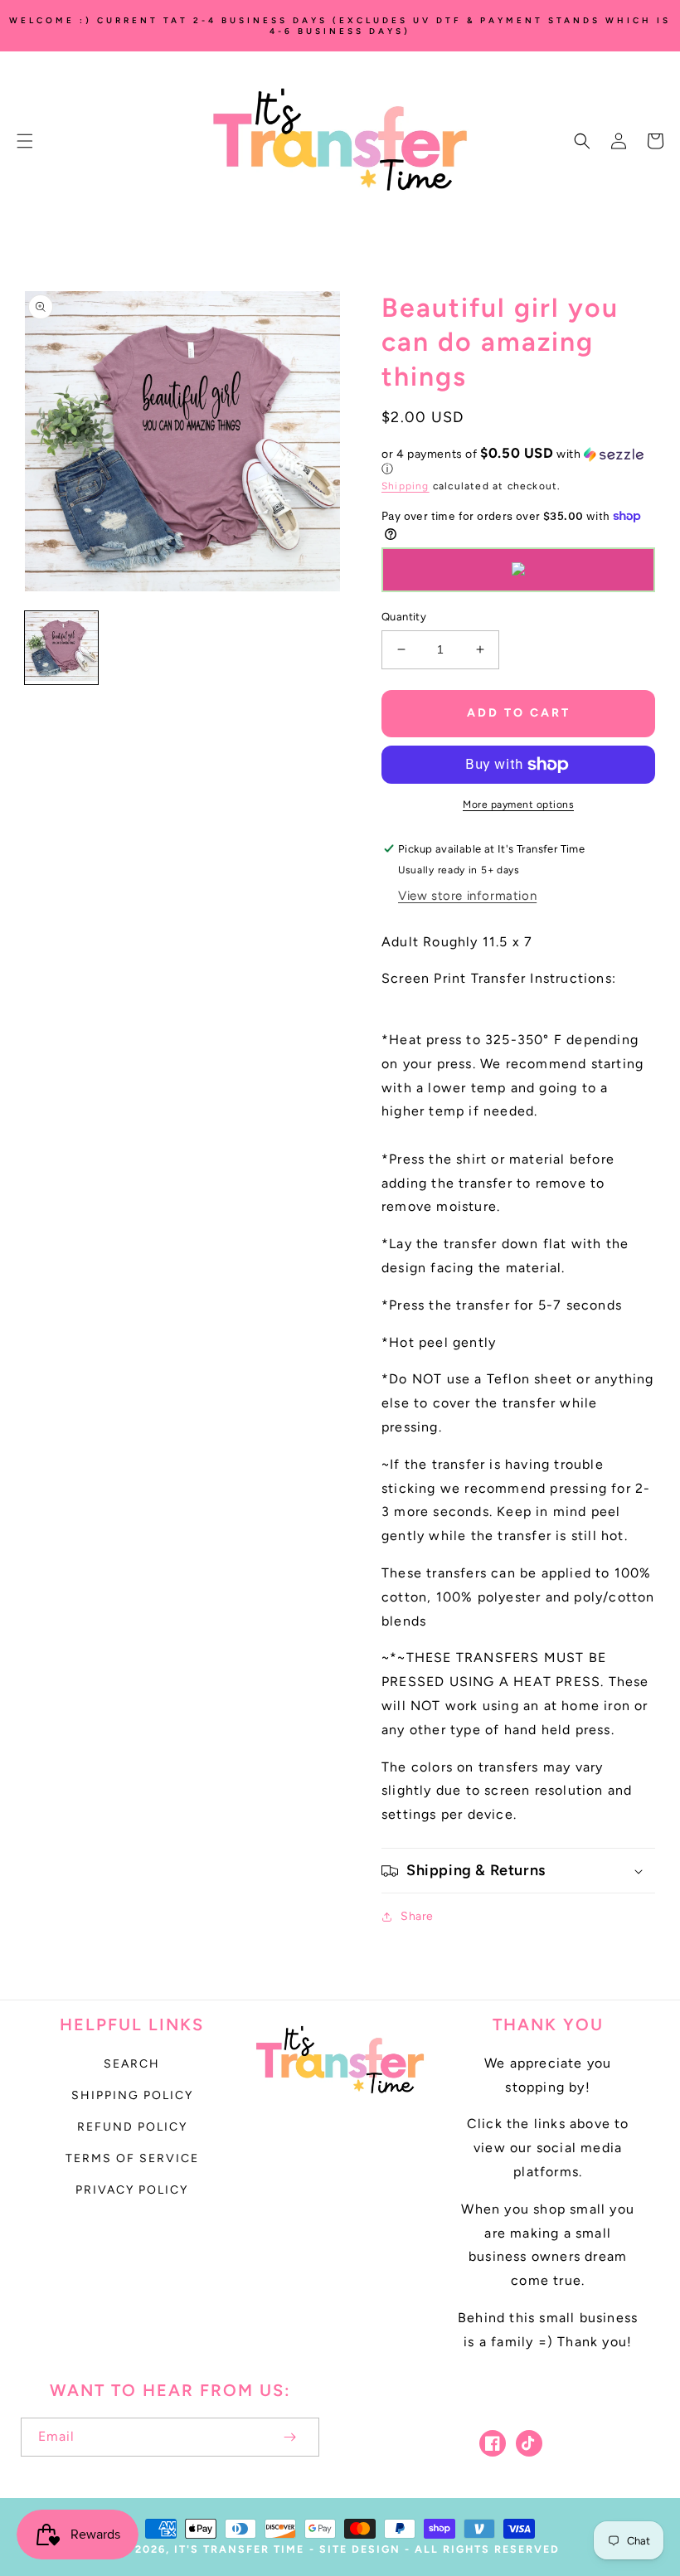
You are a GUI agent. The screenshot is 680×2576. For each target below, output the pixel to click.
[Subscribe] (289, 2437)
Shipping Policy (132, 2095)
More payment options (518, 804)
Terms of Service (132, 2158)
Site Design (360, 2549)
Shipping (406, 486)
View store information (467, 896)
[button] (25, 141)
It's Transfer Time (239, 2549)
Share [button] (417, 1916)
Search (132, 2064)
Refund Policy (132, 2127)
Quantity (404, 617)
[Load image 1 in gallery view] (61, 648)
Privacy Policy (132, 2190)
